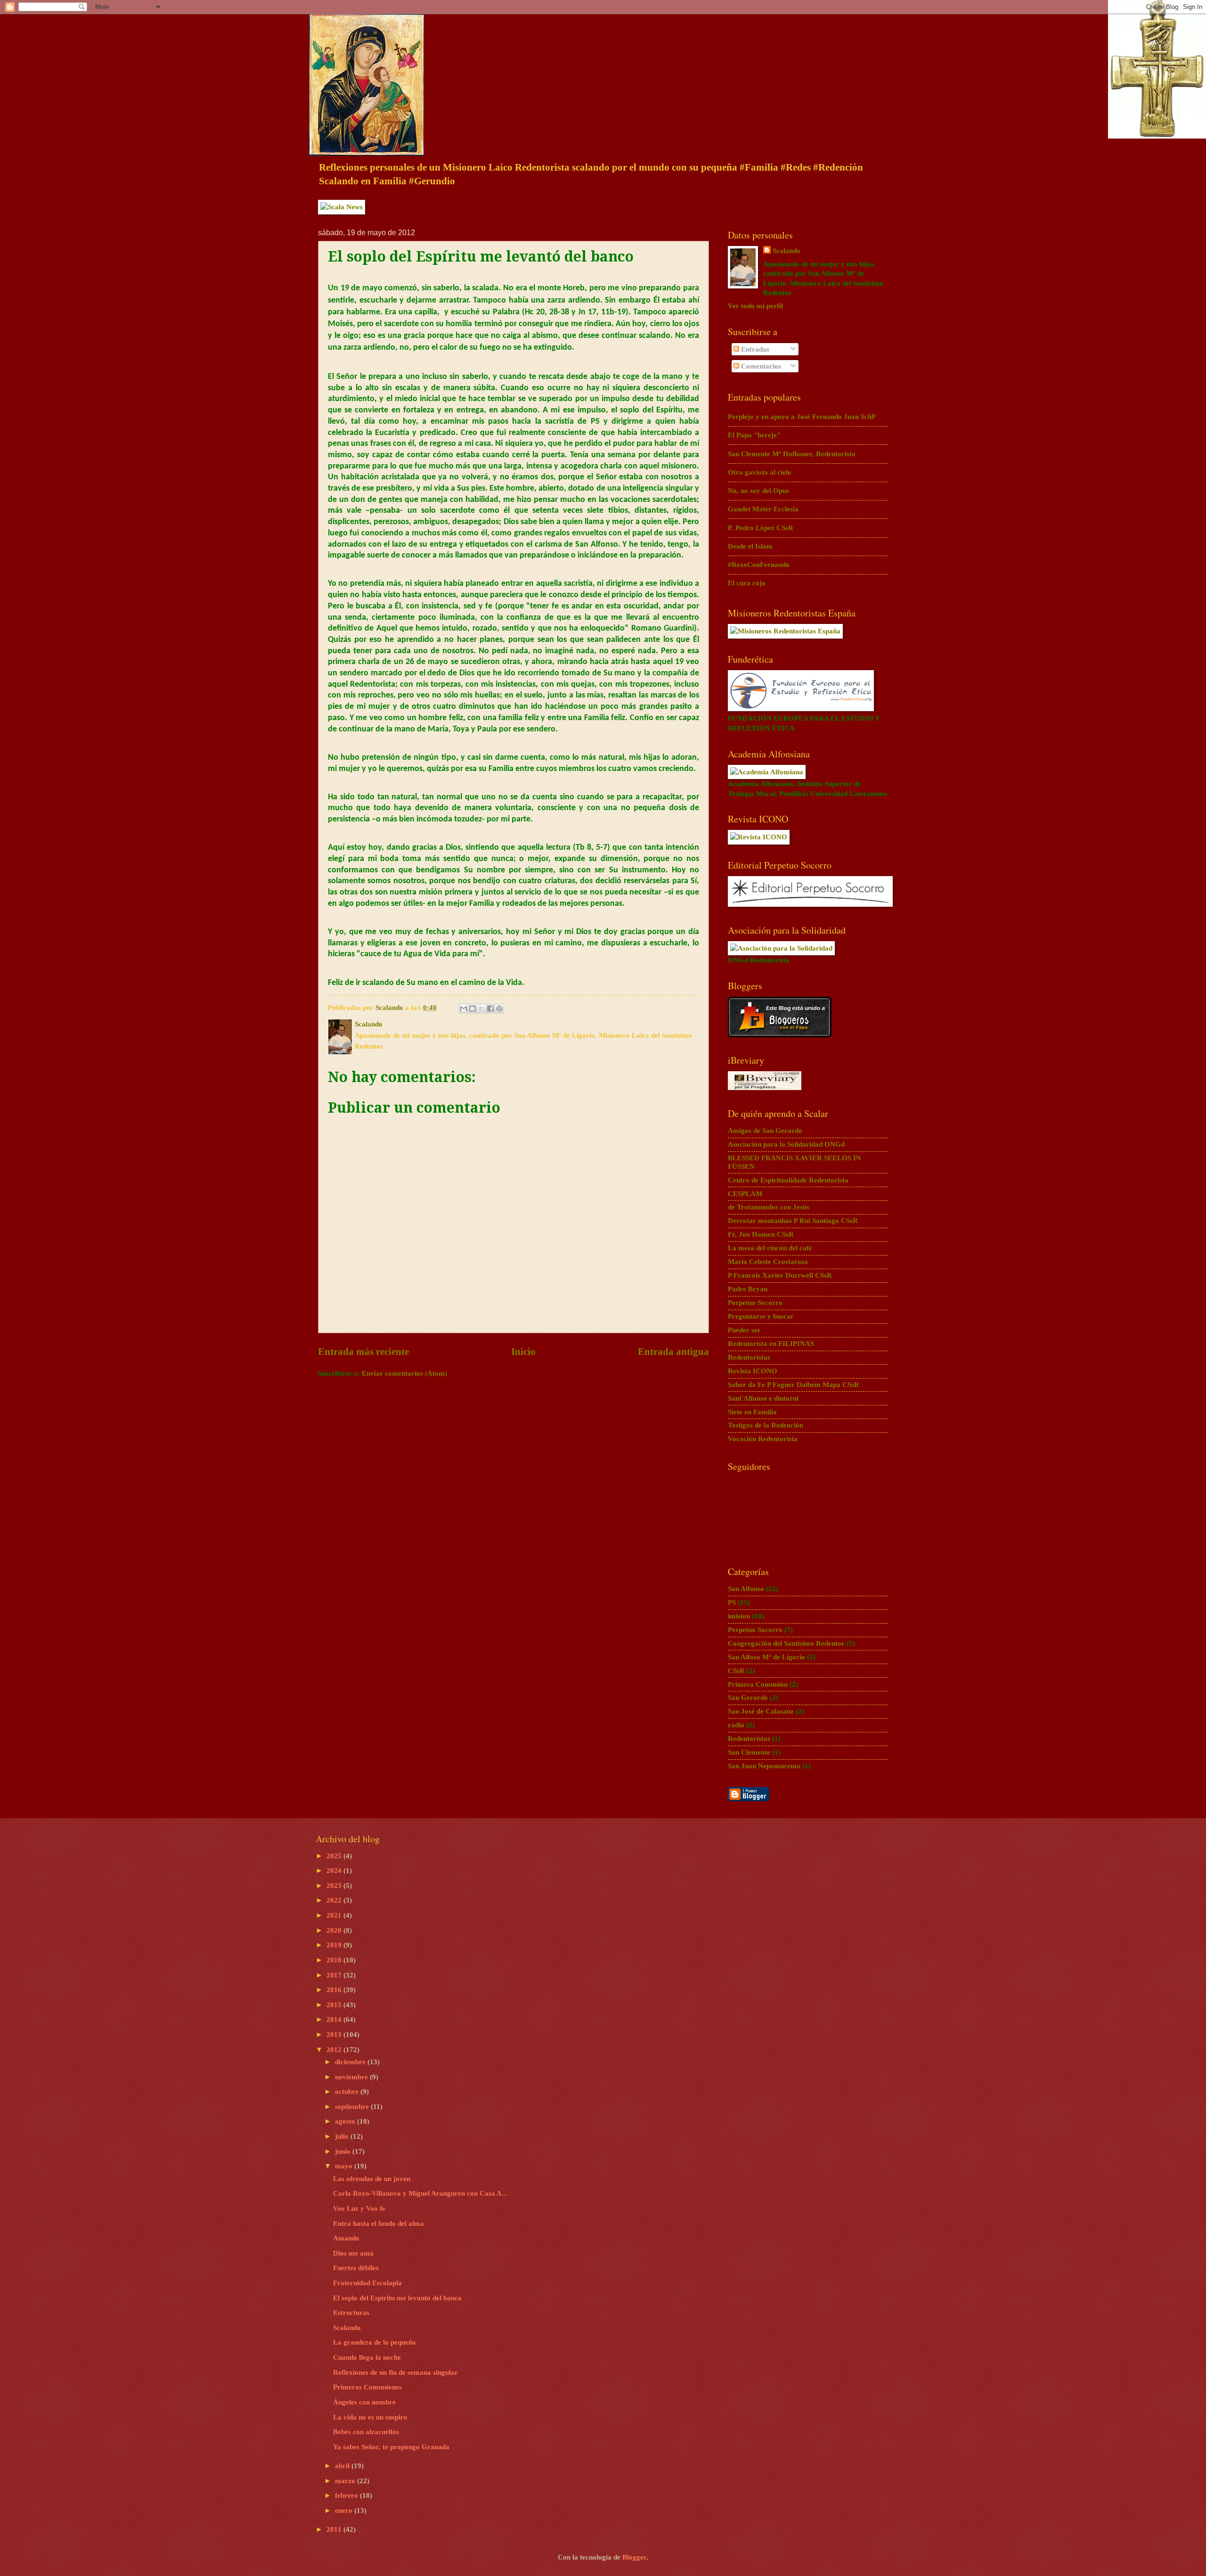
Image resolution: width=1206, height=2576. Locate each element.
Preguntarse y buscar (761, 1316)
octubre (348, 2092)
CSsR (736, 1671)
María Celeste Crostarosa (768, 1262)
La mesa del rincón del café (770, 1248)
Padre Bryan (748, 1289)
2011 (335, 2529)
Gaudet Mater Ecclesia (763, 509)
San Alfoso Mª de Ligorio (766, 1657)
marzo (346, 2481)
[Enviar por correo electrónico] (464, 1009)
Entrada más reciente (363, 1352)
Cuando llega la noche (367, 2357)
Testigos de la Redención (766, 1425)
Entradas (754, 349)
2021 (335, 1915)
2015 (335, 2005)
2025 (335, 1856)
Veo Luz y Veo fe (359, 2208)
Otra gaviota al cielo (760, 472)
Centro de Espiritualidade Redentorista (788, 1180)
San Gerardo (748, 1698)
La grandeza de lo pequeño (375, 2342)
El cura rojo (747, 583)
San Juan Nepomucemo (764, 1766)
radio (736, 1725)
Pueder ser (744, 1330)
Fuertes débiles (356, 2268)
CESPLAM (745, 1194)
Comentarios (760, 366)
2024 (335, 1870)
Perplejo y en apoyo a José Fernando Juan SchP (802, 417)
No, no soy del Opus (758, 491)
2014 (335, 2019)
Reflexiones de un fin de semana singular (395, 2372)
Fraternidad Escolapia (367, 2283)
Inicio (523, 1352)
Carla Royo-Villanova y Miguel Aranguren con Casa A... (420, 2193)
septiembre (353, 2107)
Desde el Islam (750, 546)
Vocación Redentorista (763, 1439)
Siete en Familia (752, 1412)
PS (732, 1602)
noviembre (352, 2077)
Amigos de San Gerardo (765, 1131)
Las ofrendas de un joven (372, 2179)
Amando (346, 2238)
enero (345, 2510)
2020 (335, 1930)
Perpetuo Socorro (755, 1303)
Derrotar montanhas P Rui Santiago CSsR (793, 1221)
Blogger (634, 2557)
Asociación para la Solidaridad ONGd (786, 1144)
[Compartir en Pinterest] (499, 1009)
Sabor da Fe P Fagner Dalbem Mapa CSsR (794, 1385)
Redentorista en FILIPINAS (771, 1344)
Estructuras (351, 2313)
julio (343, 2136)
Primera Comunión (758, 1684)
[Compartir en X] (481, 1009)
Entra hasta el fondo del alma (379, 2223)
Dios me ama (353, 2253)
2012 (335, 2050)
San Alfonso (746, 1589)
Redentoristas (749, 1357)
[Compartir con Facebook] (490, 1009)
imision (739, 1616)
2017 (335, 1975)
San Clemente (749, 1752)
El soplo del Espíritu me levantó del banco (397, 2298)
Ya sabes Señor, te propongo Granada (391, 2447)
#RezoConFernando (759, 565)
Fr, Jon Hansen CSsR (761, 1234)
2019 (335, 1945)
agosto (346, 2121)
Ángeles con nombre (364, 2402)
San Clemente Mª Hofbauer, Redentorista (792, 454)
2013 (335, 2035)
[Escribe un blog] (473, 1009)
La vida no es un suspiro (370, 2417)
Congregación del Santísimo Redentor (786, 1643)
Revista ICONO (753, 1371)
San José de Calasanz (761, 1711)
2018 (335, 1960)
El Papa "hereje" (754, 435)
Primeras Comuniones (367, 2387)
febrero (347, 2495)
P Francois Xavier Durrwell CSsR (780, 1275)
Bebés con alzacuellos (366, 2432)
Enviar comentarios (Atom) (404, 1373)
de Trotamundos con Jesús (769, 1207)
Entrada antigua (673, 1352)
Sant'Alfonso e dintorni (763, 1398)
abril (343, 2466)
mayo (345, 2166)
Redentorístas (749, 1739)
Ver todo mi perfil (755, 306)
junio (344, 2151)
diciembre (351, 2062)
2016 (335, 1990)
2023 (335, 1886)
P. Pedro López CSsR (761, 528)
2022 (335, 1900)
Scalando (786, 251)
